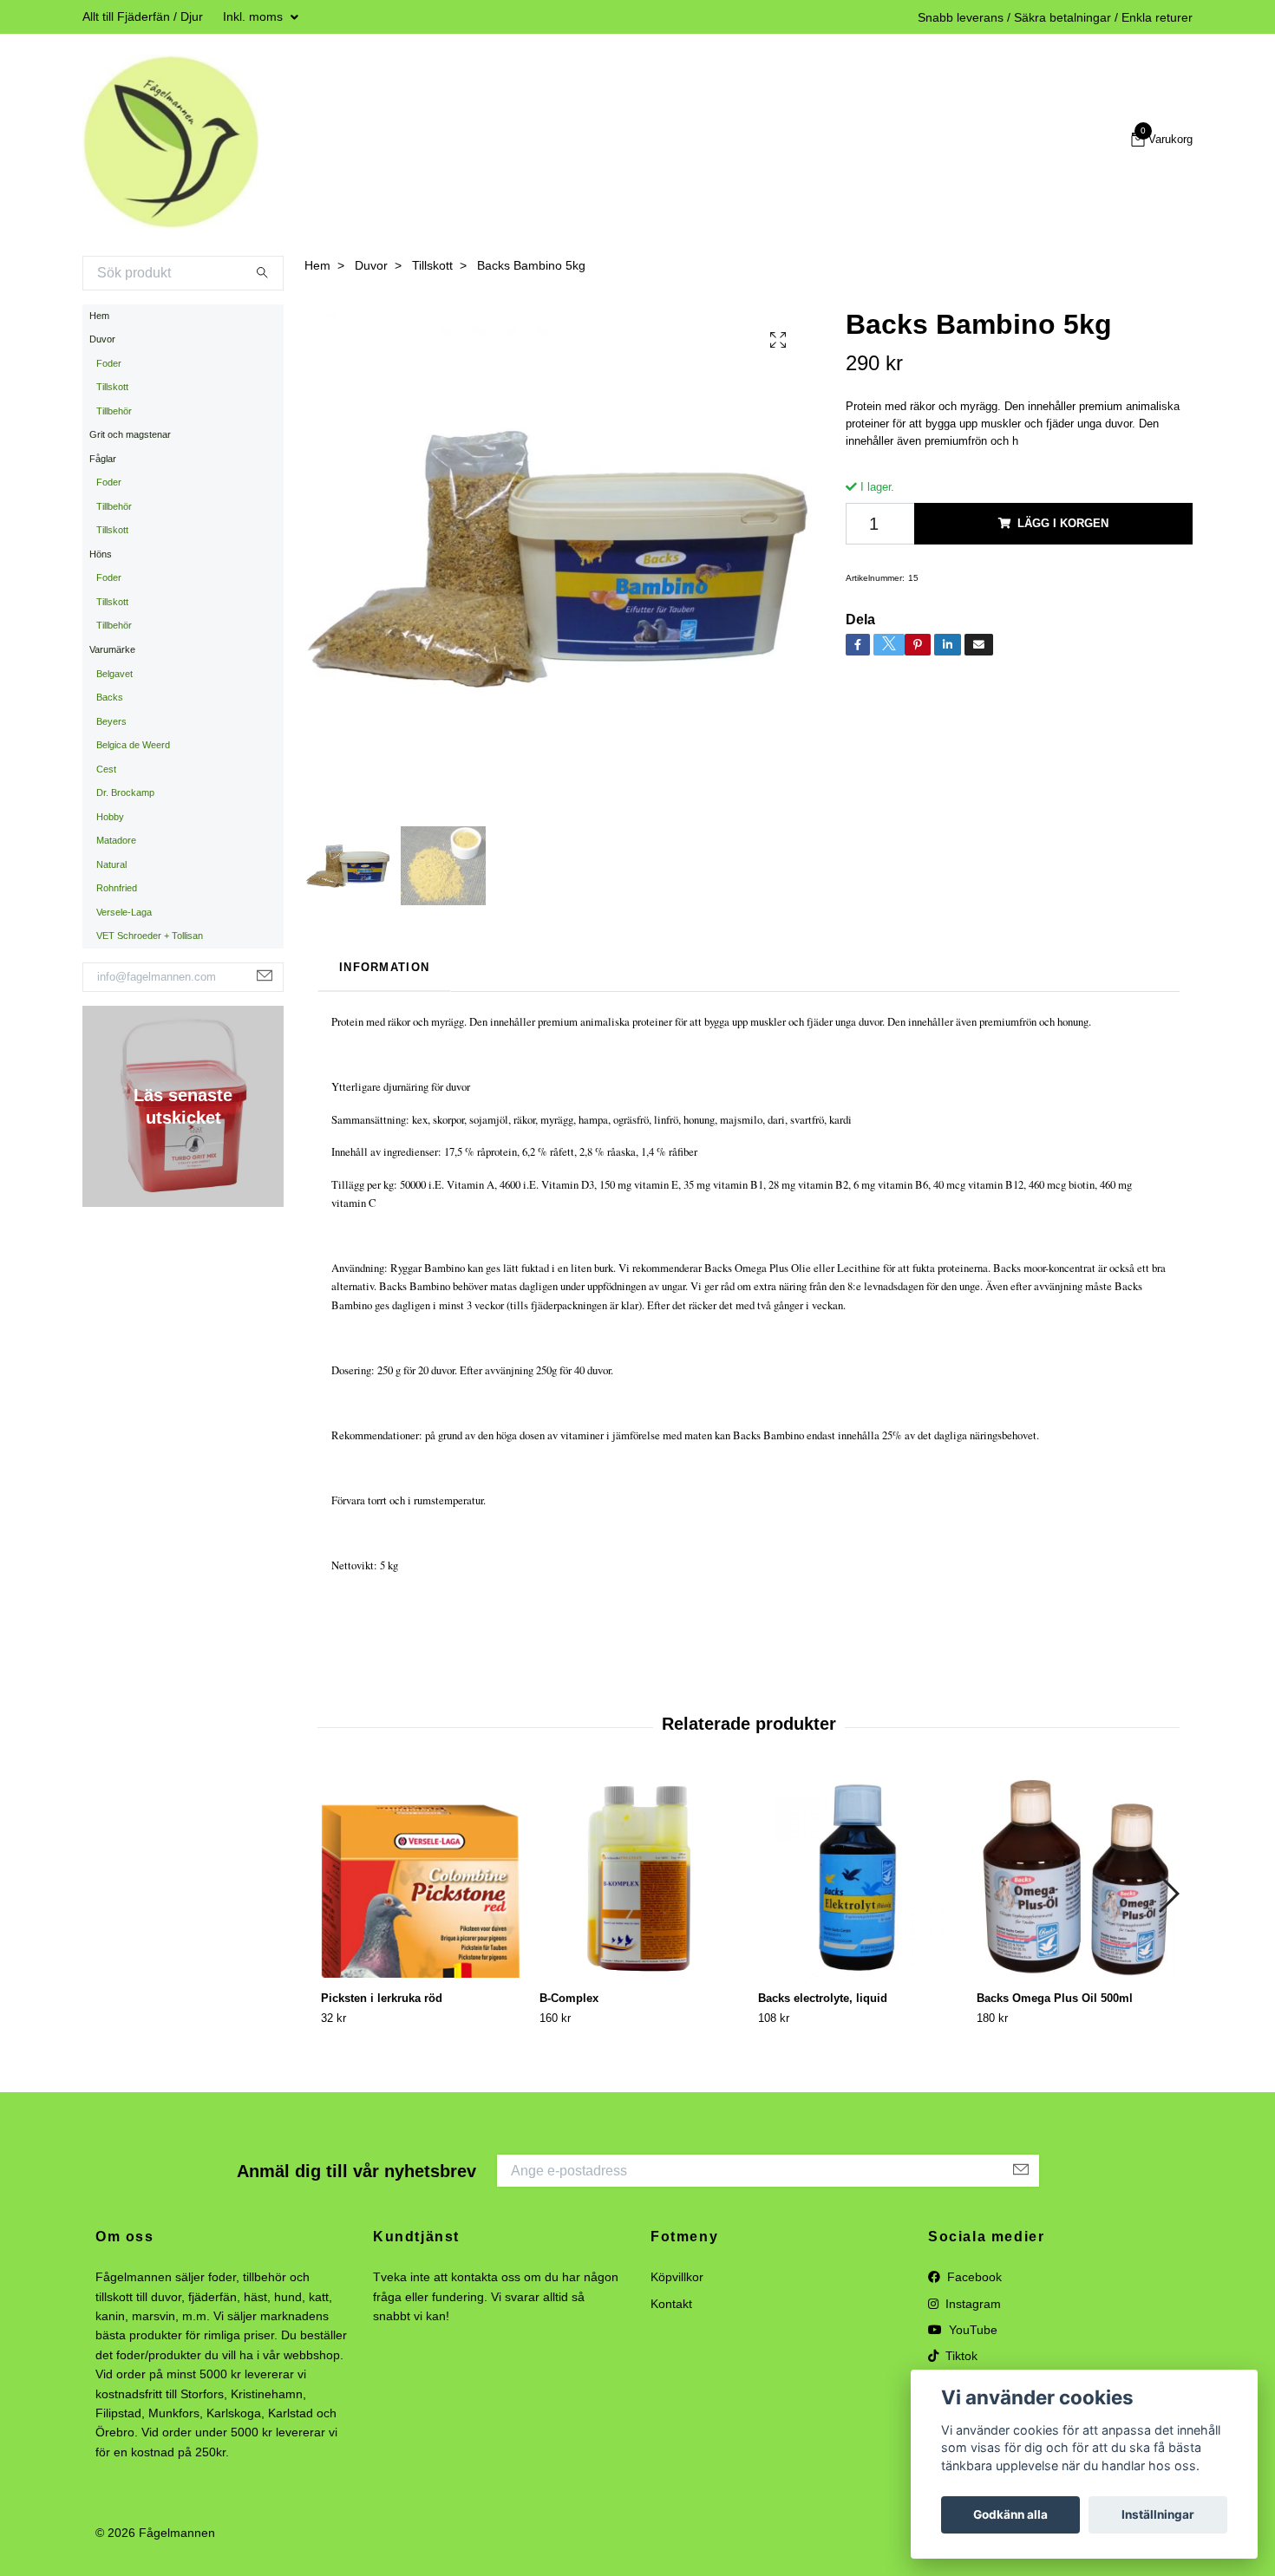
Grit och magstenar (130, 434)
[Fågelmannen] (170, 141)
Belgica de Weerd (133, 745)
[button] (1168, 1894)
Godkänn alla (1010, 2514)
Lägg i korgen (1063, 523)
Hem (99, 316)
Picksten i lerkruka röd (382, 1998)
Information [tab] (384, 967)
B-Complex (569, 1998)
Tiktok (960, 2356)
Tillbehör (114, 411)
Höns (101, 554)
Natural (111, 864)
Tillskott (112, 387)
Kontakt (671, 2304)
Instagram (971, 2304)
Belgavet (114, 674)
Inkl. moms (255, 16)
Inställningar (1158, 2514)
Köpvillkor (677, 2277)
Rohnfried (117, 888)
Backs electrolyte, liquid (823, 1998)
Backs (110, 697)
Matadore (116, 840)
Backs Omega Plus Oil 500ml (1055, 1998)
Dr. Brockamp (125, 792)
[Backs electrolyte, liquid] (857, 1878)
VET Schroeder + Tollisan (150, 936)
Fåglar (103, 459)
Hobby (110, 817)
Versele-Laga (124, 912)
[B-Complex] (639, 1878)
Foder (109, 363)
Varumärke (112, 649)
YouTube (971, 2330)
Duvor (102, 339)
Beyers (111, 721)
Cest (106, 769)
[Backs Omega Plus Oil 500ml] (1076, 1878)
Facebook (973, 2277)
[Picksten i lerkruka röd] (420, 1878)
